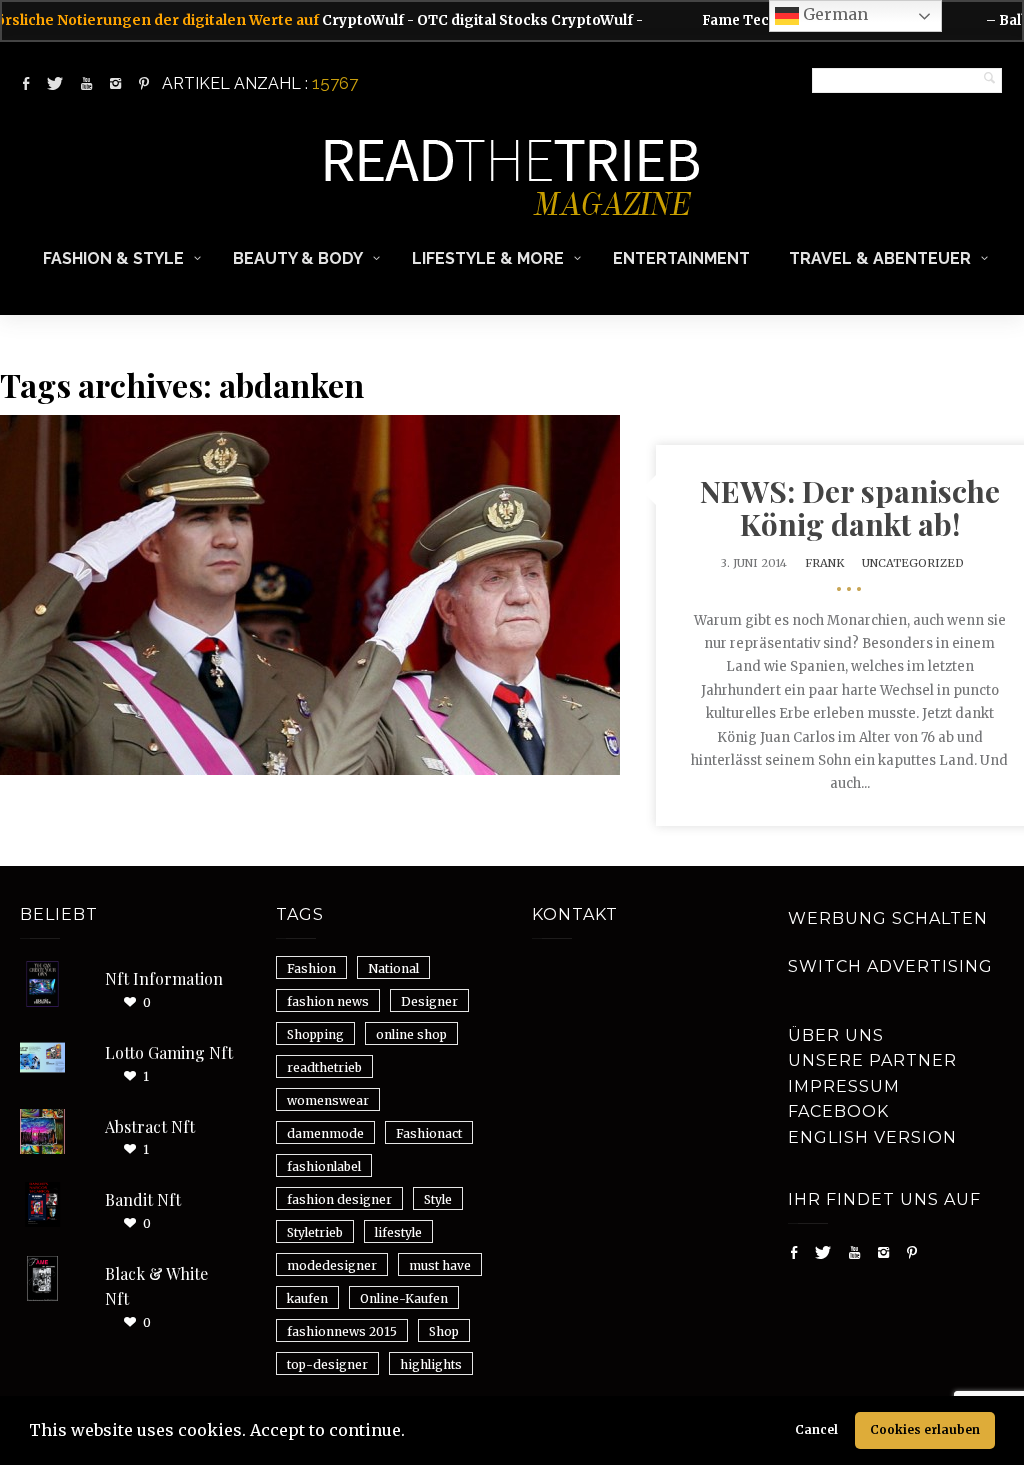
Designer (429, 1001)
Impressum (844, 1086)
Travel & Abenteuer (880, 258)
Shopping (315, 1034)
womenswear (328, 1100)
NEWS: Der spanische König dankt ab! (850, 507)
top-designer (327, 1364)
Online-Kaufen (404, 1298)
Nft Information (164, 978)
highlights (431, 1364)
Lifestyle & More (488, 258)
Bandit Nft (143, 1199)
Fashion (311, 968)
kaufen (307, 1298)
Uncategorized (913, 563)
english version (872, 1137)
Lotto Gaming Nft (169, 1052)
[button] (412, 1433)
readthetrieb (324, 1067)
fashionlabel (324, 1166)
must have (440, 1265)
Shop (444, 1331)
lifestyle (398, 1232)
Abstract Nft (150, 1126)
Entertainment (681, 258)
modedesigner (332, 1265)
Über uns (836, 1035)
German (833, 14)
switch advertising (890, 966)
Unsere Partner (872, 1060)
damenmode (325, 1133)
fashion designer (339, 1199)
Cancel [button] (816, 1429)
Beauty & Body (298, 258)
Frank (824, 563)
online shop (411, 1034)
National (393, 968)
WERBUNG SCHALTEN (888, 918)
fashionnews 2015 (342, 1331)
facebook (838, 1111)
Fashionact (429, 1133)
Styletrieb (315, 1232)
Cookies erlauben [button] (925, 1429)
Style (438, 1199)
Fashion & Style (113, 258)
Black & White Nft (156, 1286)
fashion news (328, 1001)
